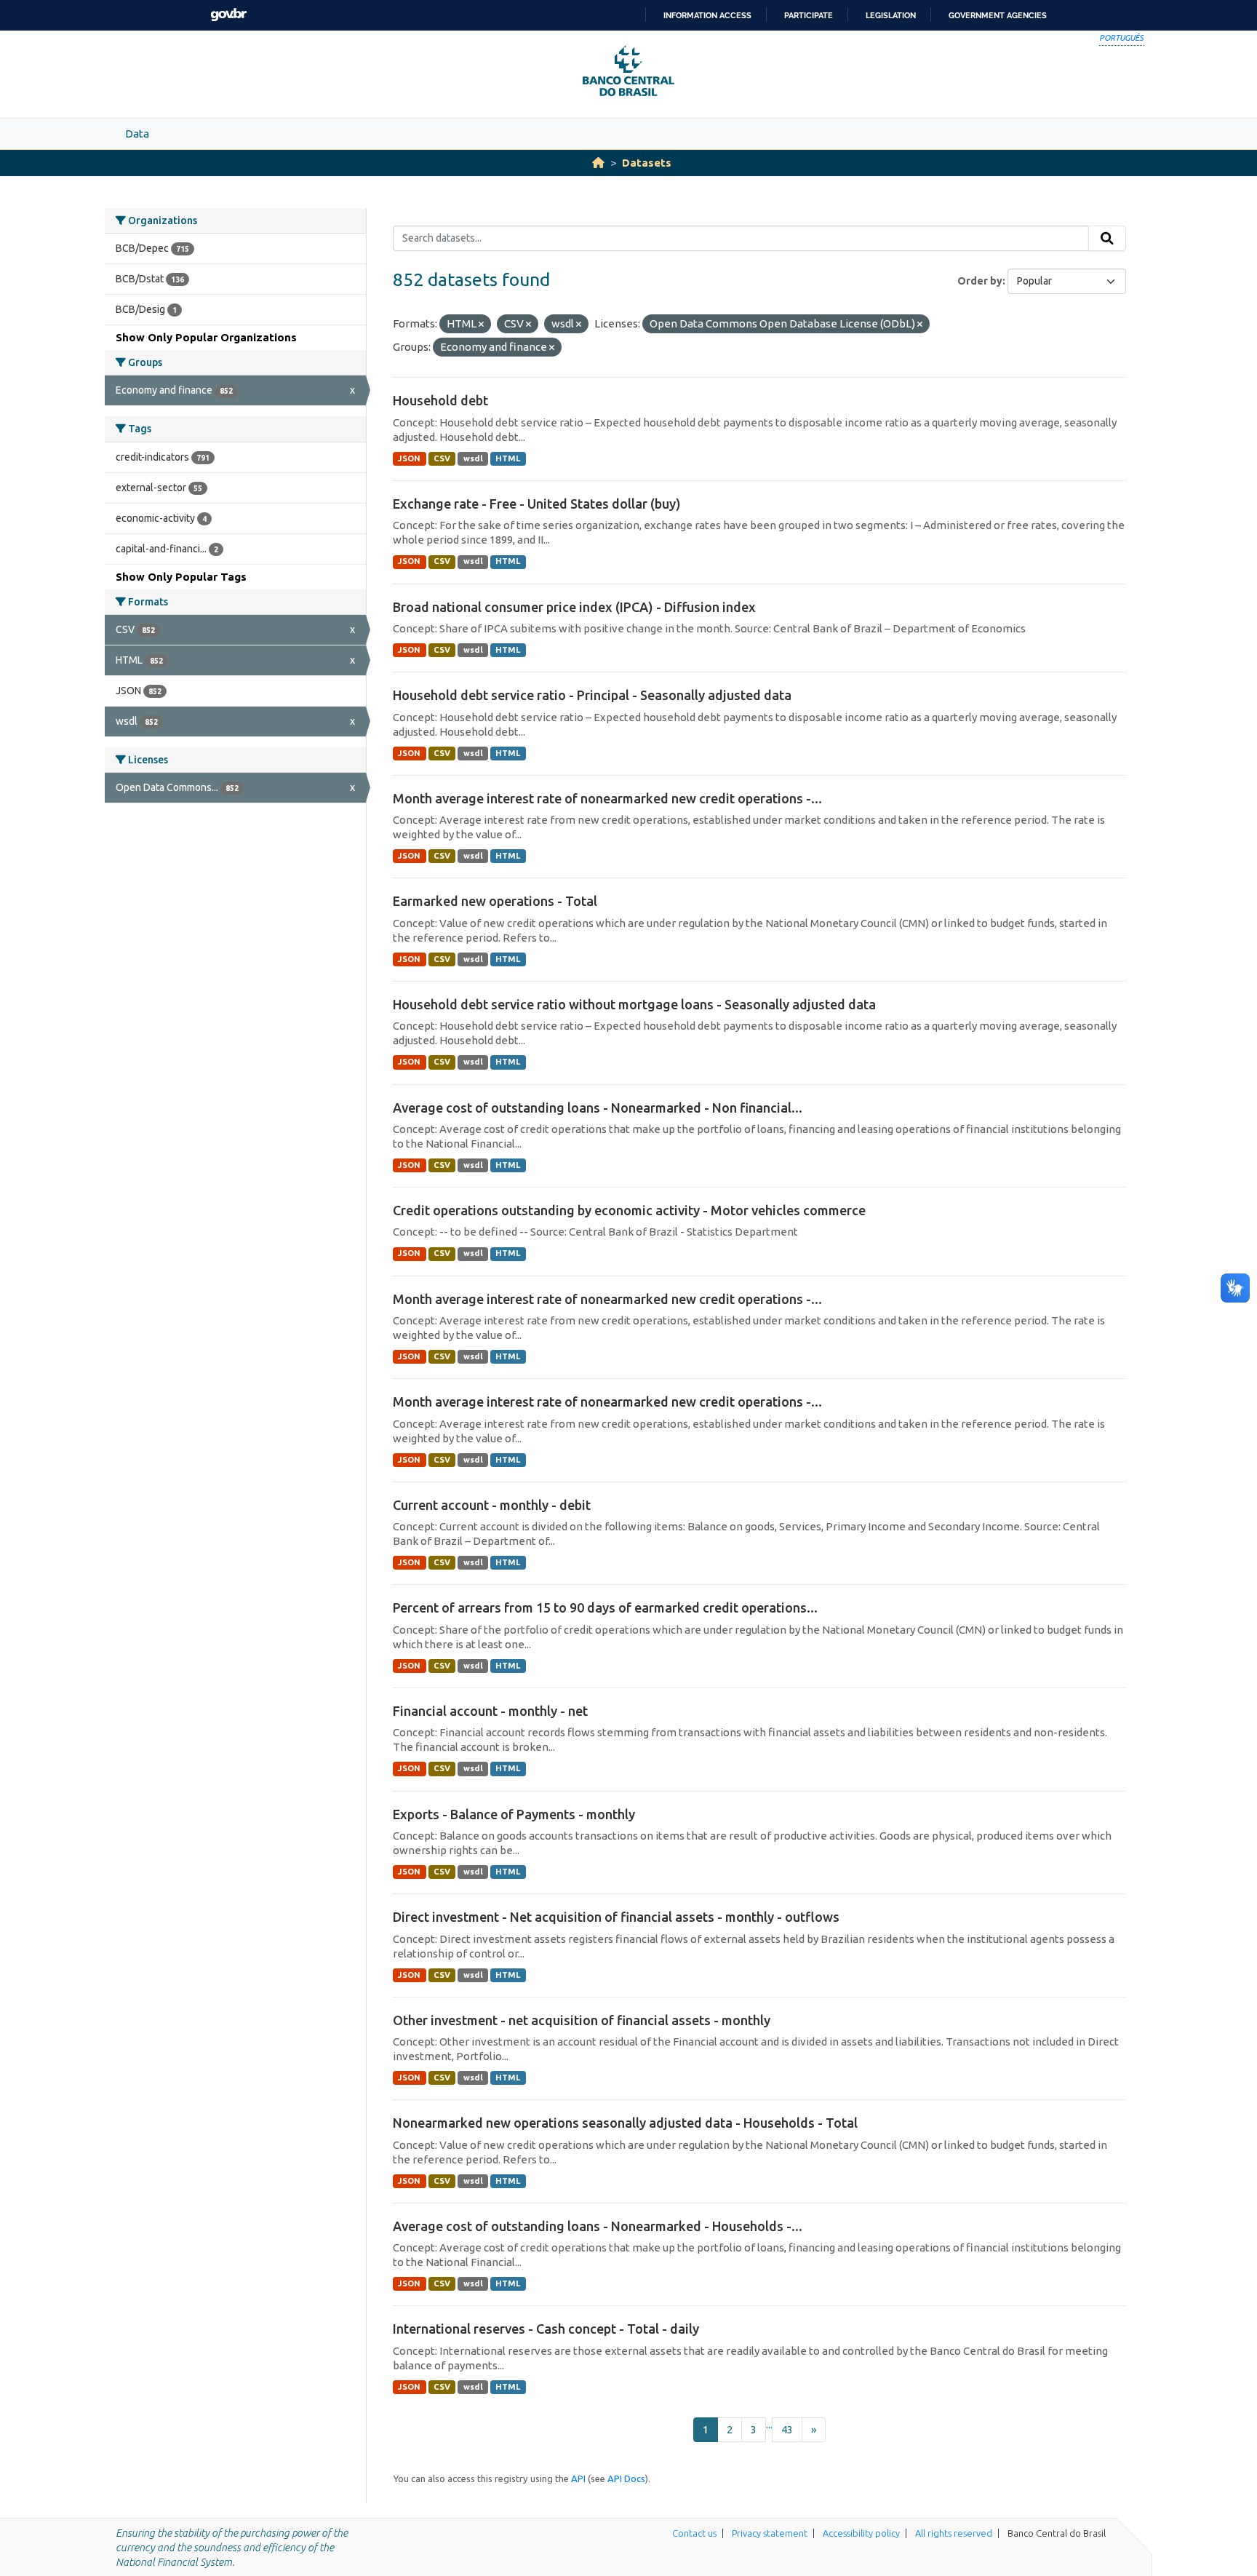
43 (787, 2429)
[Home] (598, 163)
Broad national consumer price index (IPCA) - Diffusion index (574, 607)
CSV (442, 458)
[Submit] (1107, 239)
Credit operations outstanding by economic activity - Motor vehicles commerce (629, 1210)
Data (137, 134)
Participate (809, 15)
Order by (980, 281)
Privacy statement (770, 2533)
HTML (508, 458)
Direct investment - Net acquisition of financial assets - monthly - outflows (616, 1917)
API (578, 2478)
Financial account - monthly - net (490, 1711)
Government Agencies (998, 15)
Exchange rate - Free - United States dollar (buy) (537, 504)
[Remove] (481, 325)
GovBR (228, 15)
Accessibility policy (861, 2533)
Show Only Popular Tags (181, 577)
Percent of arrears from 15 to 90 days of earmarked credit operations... (605, 1607)
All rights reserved (954, 2533)
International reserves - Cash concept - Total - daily (546, 2329)
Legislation (891, 15)
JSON (409, 458)
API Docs (626, 2478)
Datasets (647, 163)
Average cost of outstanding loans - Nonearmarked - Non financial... (598, 1108)
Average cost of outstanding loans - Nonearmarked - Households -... (598, 2226)
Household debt (440, 400)
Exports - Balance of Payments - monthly (514, 1814)
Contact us (694, 2533)
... (769, 2424)
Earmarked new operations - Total (495, 901)
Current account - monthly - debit (492, 1505)
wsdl (473, 458)
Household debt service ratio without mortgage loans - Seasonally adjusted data (634, 1004)
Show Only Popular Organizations (206, 337)
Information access (707, 15)
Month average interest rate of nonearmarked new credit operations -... (607, 798)
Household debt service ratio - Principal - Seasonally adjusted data (592, 695)
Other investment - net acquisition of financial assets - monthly (582, 2020)
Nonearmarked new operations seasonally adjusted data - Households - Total (625, 2123)
